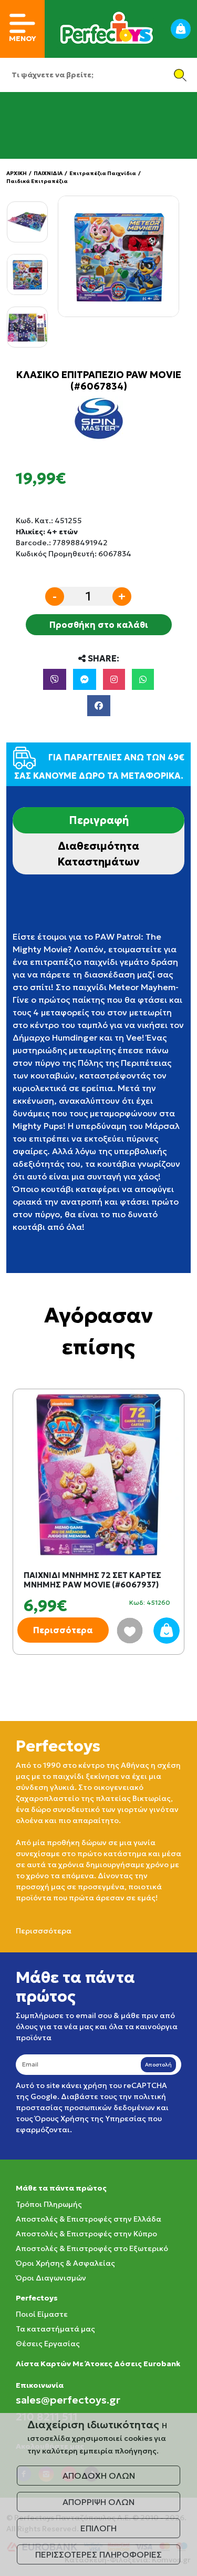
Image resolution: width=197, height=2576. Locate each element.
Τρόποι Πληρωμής (49, 2204)
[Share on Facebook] (99, 706)
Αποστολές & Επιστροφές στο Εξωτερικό (92, 2248)
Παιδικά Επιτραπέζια (37, 181)
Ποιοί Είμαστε (42, 2314)
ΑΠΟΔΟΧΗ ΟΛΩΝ (99, 2476)
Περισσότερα (63, 1630)
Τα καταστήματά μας (55, 2329)
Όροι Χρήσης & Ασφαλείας (65, 2263)
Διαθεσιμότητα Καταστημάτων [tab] (98, 854)
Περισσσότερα (44, 1931)
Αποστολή (158, 2065)
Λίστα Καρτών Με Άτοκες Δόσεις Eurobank (98, 2364)
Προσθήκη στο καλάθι (99, 625)
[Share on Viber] (55, 679)
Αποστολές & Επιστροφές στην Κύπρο (86, 2234)
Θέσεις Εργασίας (48, 2344)
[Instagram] (114, 679)
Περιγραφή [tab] (99, 820)
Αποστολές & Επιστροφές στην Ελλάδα (89, 2219)
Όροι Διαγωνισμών (51, 2278)
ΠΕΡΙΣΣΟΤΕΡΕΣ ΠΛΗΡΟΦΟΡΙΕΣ (98, 2554)
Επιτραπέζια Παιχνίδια (103, 173)
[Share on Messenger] (85, 679)
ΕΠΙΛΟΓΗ (98, 2528)
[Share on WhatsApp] (143, 679)
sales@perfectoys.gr (68, 2400)
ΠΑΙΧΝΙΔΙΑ (48, 173)
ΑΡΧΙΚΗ (17, 173)
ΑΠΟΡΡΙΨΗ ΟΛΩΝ (98, 2502)
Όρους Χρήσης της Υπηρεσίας (90, 2119)
